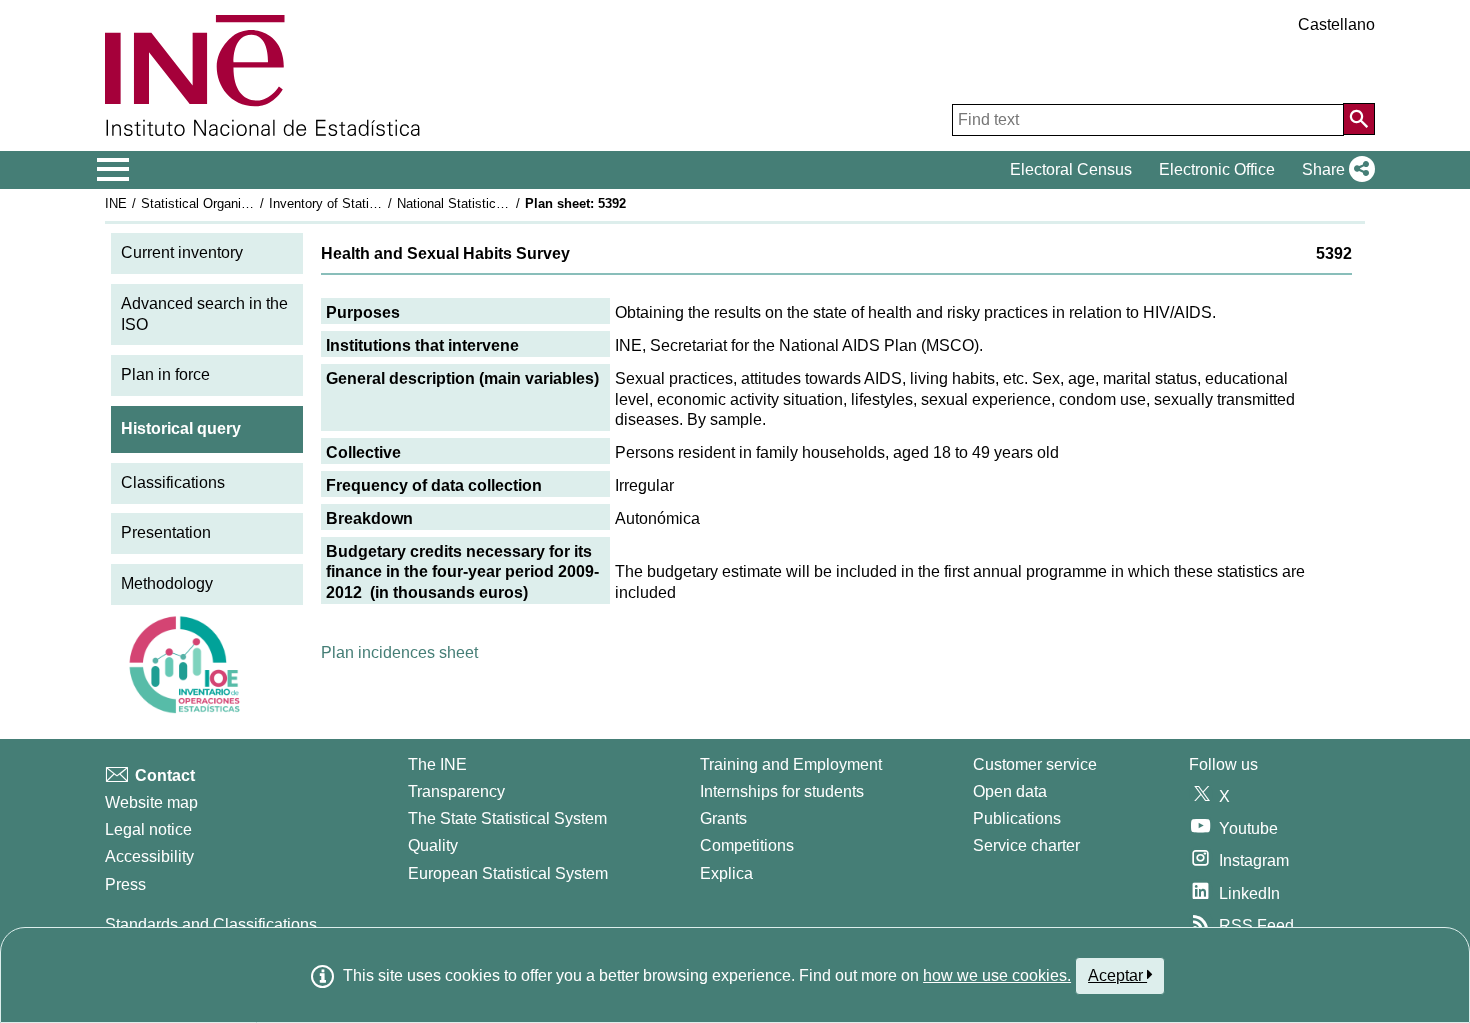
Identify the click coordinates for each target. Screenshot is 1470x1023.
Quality (433, 845)
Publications (1017, 818)
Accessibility (149, 856)
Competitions (747, 845)
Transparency (456, 791)
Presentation (166, 532)
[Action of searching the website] (1359, 119)
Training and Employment (791, 764)
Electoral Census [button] (1071, 169)
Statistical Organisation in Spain (234, 203)
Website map (151, 802)
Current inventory (182, 252)
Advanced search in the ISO (204, 314)
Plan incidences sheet (399, 652)
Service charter (1026, 845)
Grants (723, 818)
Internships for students (782, 791)
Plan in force (165, 374)
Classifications (173, 482)
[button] (1334, 170)
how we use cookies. (997, 975)
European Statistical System (508, 873)
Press (125, 884)
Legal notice (148, 829)
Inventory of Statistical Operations (368, 203)
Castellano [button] (1336, 24)
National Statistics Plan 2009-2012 (497, 203)
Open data (1010, 791)
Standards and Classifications (211, 924)
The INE (437, 764)
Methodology (167, 583)
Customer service (1035, 764)
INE (116, 203)
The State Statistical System (507, 818)
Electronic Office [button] (1217, 169)
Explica (726, 873)
